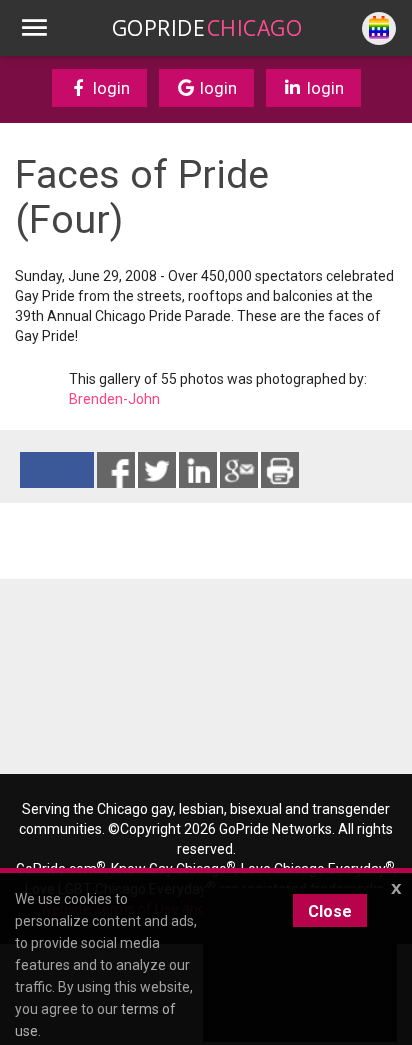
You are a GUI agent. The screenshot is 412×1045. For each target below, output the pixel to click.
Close (330, 911)
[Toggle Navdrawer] (34, 28)
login (109, 88)
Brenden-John (114, 399)
